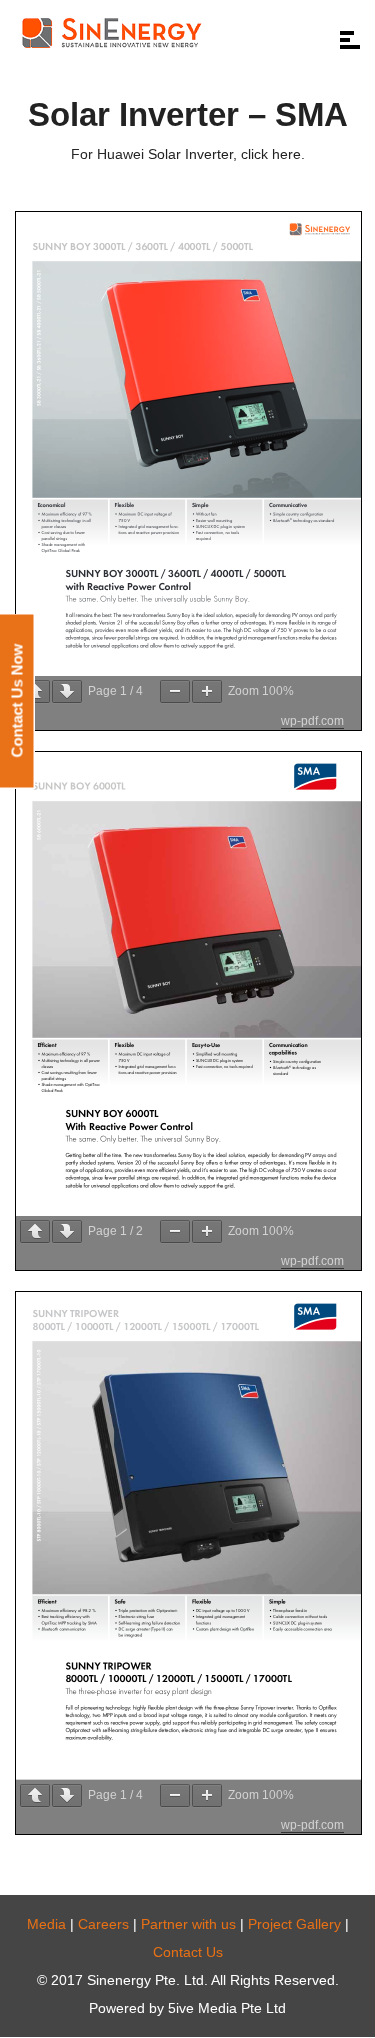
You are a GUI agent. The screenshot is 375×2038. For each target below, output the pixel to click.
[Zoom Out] (175, 691)
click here (269, 154)
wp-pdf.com (312, 721)
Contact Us (188, 1952)
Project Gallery (294, 1924)
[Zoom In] (207, 691)
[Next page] (67, 691)
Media (46, 1924)
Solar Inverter (190, 154)
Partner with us (188, 1924)
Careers (103, 1924)
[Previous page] (35, 691)
